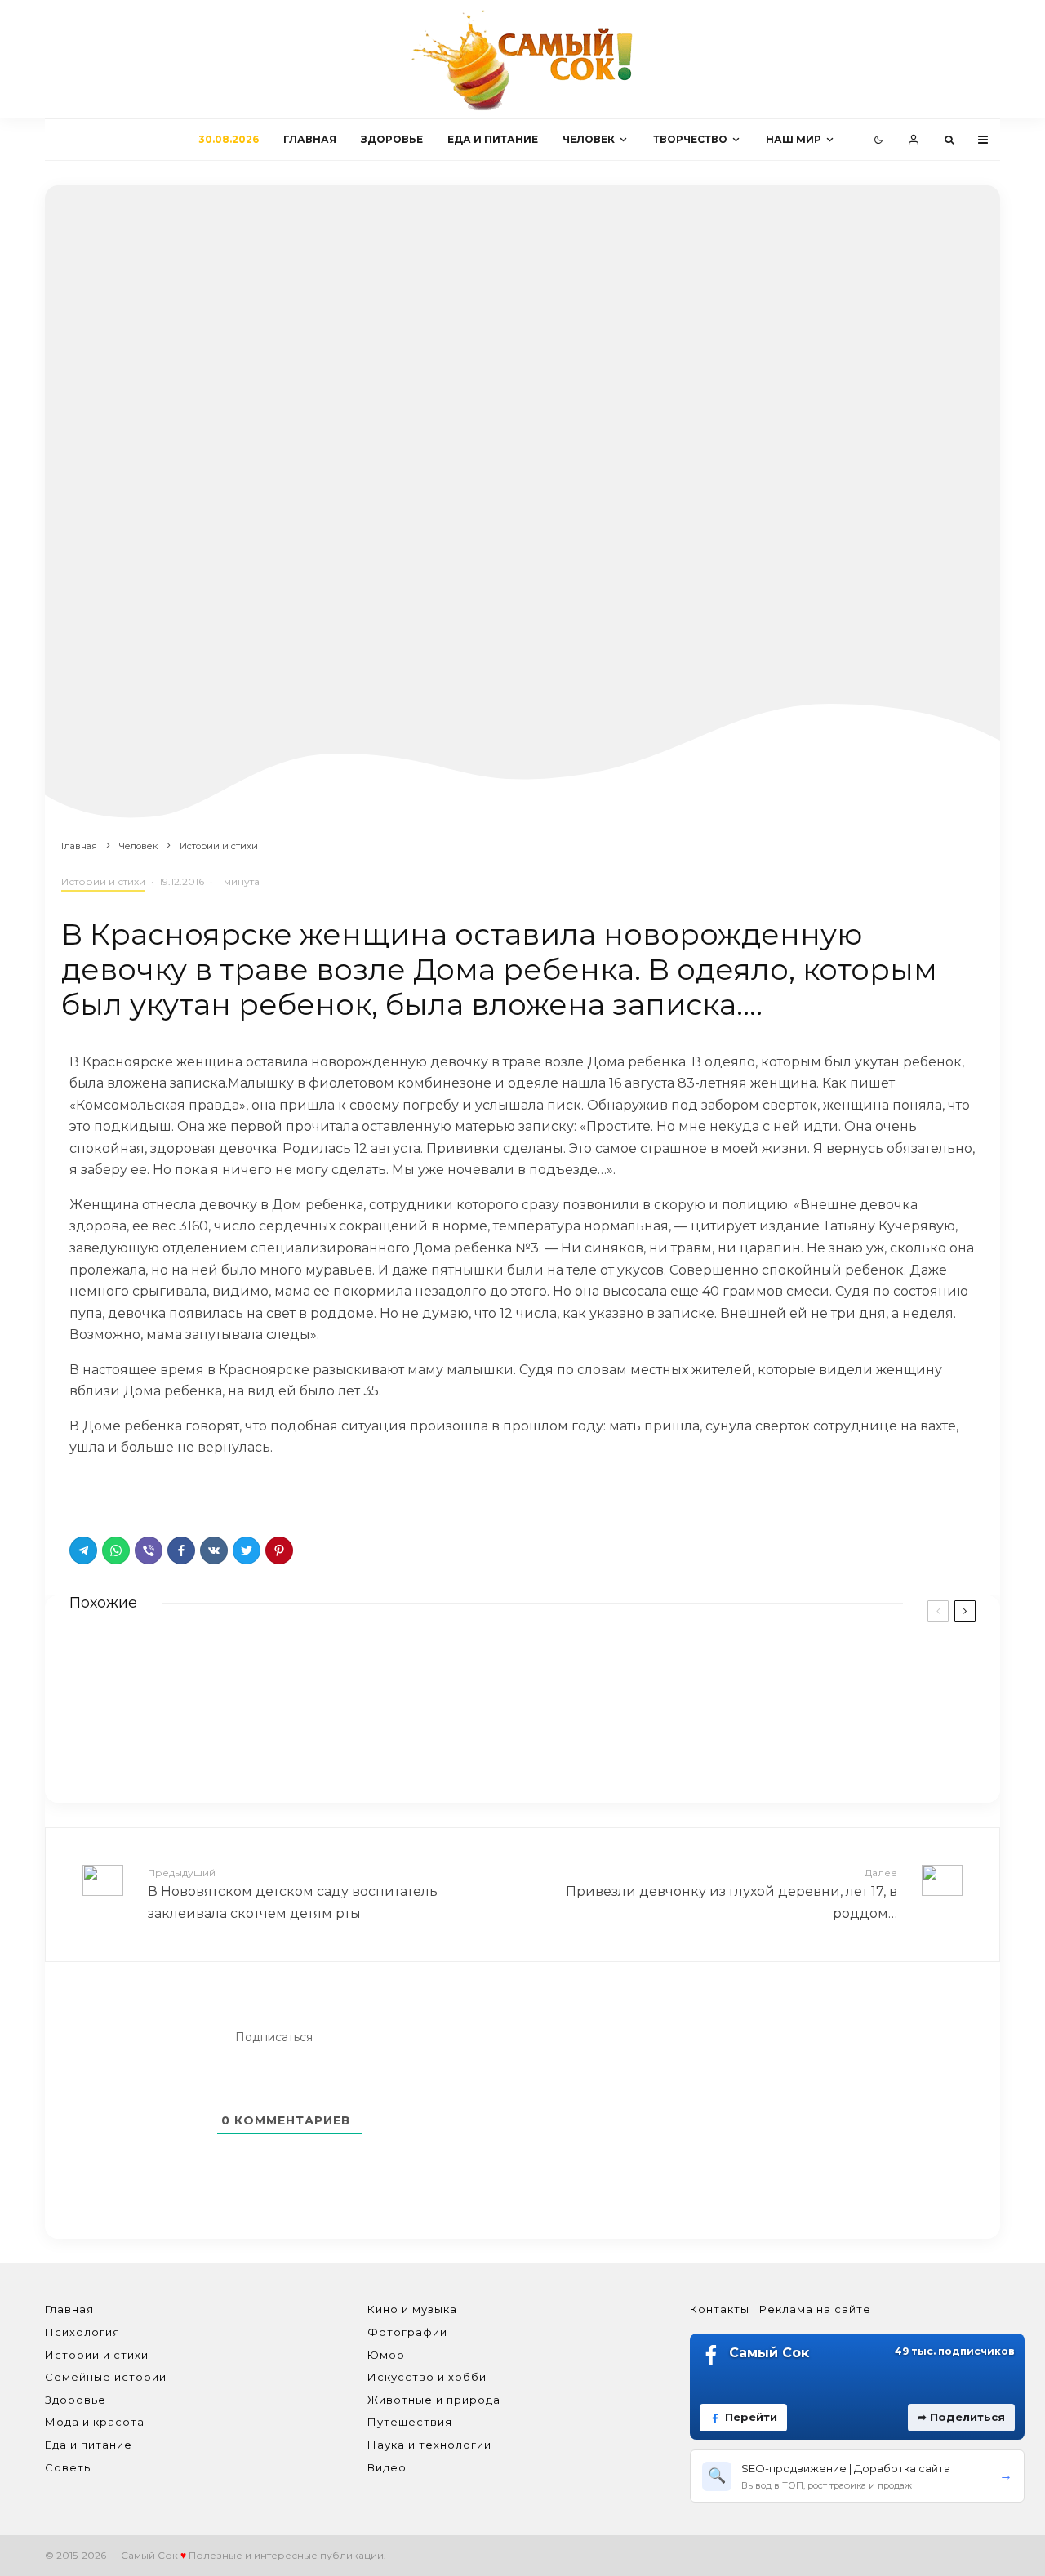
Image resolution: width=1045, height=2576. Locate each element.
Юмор (386, 2355)
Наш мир (794, 139)
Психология (82, 2332)
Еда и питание (493, 139)
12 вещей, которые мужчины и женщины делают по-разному (795, 1743)
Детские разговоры (212, 1671)
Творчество (690, 139)
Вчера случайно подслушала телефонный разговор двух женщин (317, 1743)
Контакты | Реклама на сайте (780, 2309)
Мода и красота (95, 2422)
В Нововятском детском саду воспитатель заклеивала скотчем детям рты (293, 1893)
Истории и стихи (103, 881)
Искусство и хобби (427, 2377)
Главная (310, 139)
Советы (69, 2467)
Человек (589, 139)
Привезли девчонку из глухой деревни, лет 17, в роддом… (731, 1893)
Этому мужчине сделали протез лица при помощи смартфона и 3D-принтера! (789, 1673)
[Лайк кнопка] (82, 1493)
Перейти (751, 2417)
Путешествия (410, 2422)
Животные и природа (434, 2400)
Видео (387, 2467)
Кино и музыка (412, 2309)
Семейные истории (106, 2377)
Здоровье (392, 139)
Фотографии (407, 2332)
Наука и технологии (429, 2445)
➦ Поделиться (961, 2417)
